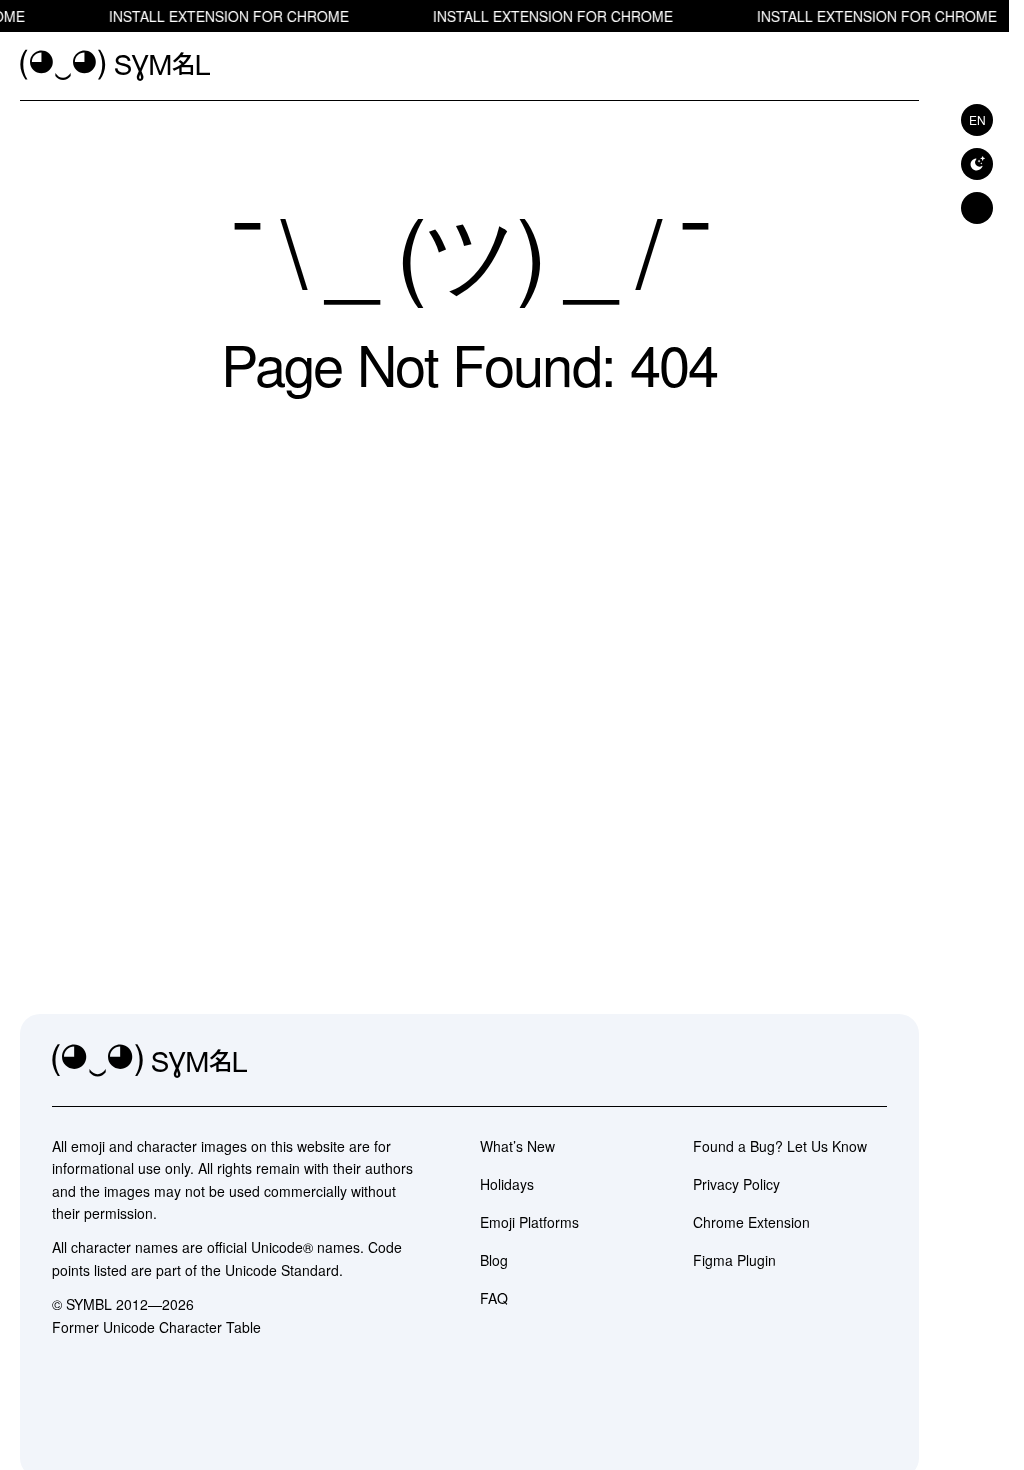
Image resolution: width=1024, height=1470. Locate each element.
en (977, 119)
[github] (827, 1062)
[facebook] (871, 1062)
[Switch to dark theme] (977, 164)
